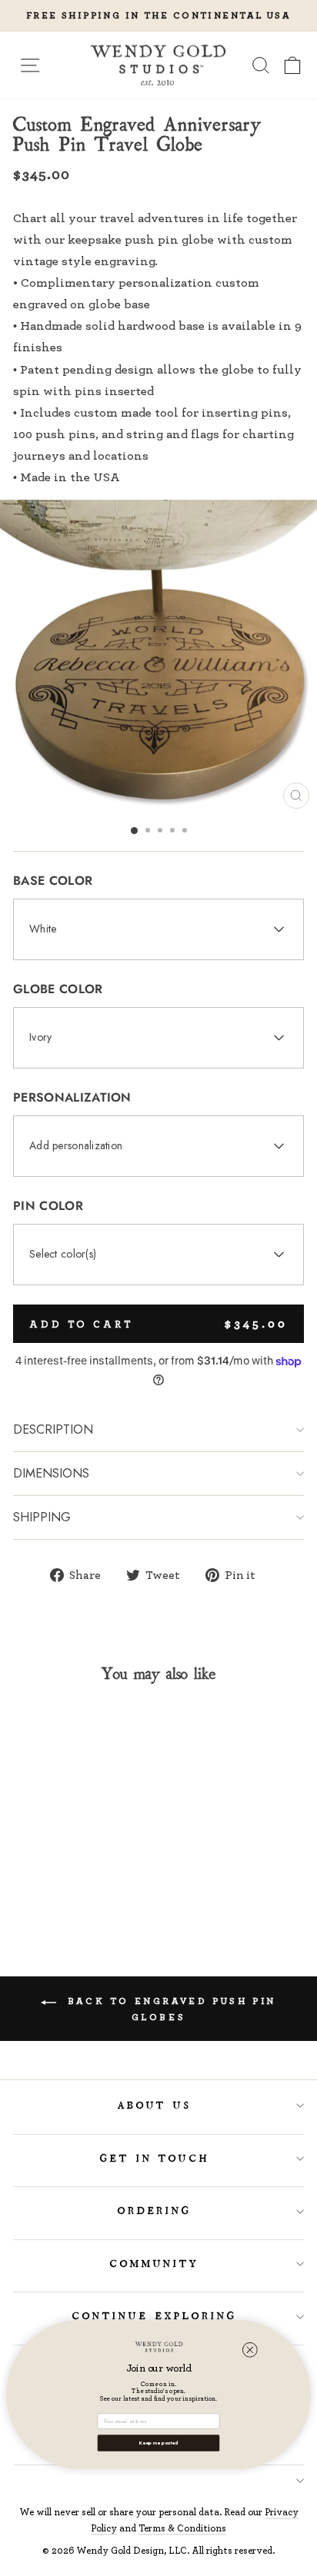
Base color (53, 881)
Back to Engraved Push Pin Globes (169, 2008)
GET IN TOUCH (155, 2159)
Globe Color (58, 989)
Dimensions (51, 1473)
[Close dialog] (250, 2350)
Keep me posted (159, 2443)
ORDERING (155, 2211)
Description (53, 1429)
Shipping (42, 1517)
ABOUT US (155, 2106)
